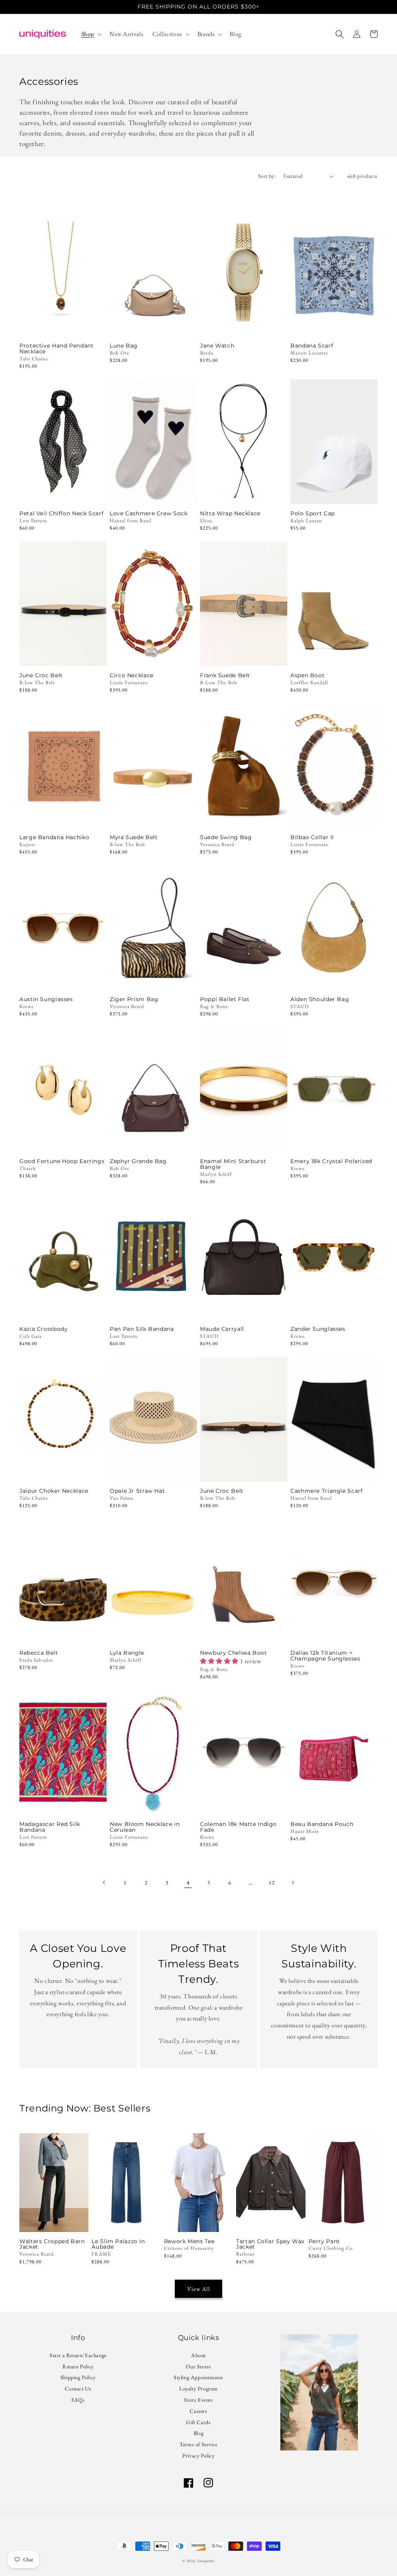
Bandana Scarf (312, 346)
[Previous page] (104, 1883)
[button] (91, 34)
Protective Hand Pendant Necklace (57, 349)
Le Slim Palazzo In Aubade (118, 2244)
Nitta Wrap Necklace (230, 514)
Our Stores (198, 2366)
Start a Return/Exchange (78, 2356)
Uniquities (206, 2561)
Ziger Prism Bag (134, 999)
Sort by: (267, 176)
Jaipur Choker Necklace (54, 1491)
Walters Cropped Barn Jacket (52, 2244)
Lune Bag (124, 346)
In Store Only (334, 655)
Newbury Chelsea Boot (234, 1653)
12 (272, 1883)
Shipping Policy (78, 2377)
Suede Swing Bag (226, 837)
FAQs (78, 2400)
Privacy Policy (198, 2456)
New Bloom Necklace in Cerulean (145, 1827)
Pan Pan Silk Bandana (142, 1329)
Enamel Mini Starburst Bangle (233, 1164)
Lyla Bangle (127, 1653)
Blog (198, 2433)
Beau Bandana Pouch (322, 1824)
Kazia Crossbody (43, 1329)
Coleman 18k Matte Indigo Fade (238, 1827)
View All (199, 2289)
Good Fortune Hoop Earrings (62, 1161)
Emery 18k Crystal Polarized (331, 1161)
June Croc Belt (41, 675)
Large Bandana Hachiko (54, 837)
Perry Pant (324, 2241)
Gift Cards (198, 2422)
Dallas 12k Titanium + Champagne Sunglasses (325, 1656)
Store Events (198, 2400)
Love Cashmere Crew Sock (149, 514)
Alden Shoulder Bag (320, 999)
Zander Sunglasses (318, 1329)
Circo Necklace (132, 675)
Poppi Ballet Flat (225, 999)
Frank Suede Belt (225, 675)
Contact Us (78, 2388)
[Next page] (293, 1883)
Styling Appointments (198, 2377)
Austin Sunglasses (46, 999)
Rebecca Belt (39, 1653)
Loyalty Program (198, 2388)
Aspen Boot (307, 675)
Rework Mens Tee (189, 2241)
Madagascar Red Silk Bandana (50, 1827)
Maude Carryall (222, 1329)
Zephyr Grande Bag (138, 1161)
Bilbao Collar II (312, 837)
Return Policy (78, 2366)
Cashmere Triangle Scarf (327, 1491)
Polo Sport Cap (313, 514)
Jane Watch (217, 346)
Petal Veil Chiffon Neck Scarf (61, 514)
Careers (198, 2411)
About (198, 2356)
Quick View (63, 326)
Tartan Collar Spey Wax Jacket (270, 2244)
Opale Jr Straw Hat (137, 1491)
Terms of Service (198, 2444)
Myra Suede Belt (134, 837)
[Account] (357, 34)
